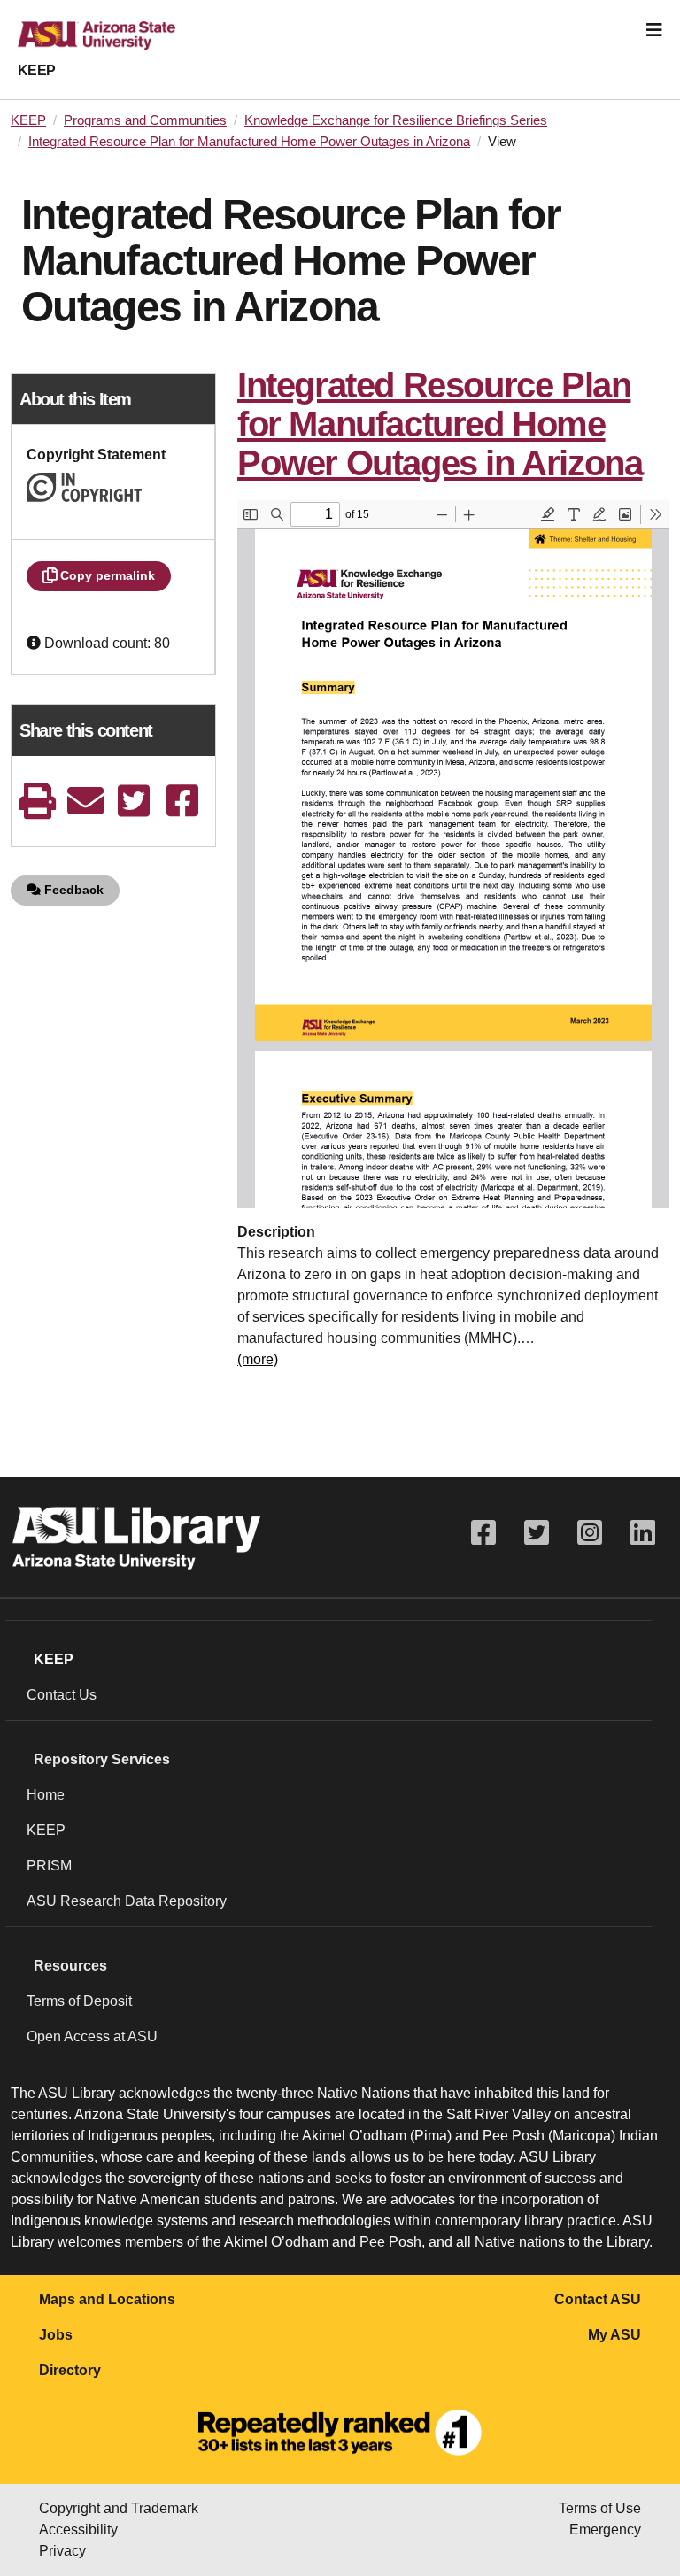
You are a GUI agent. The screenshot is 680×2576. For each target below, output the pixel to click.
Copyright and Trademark (119, 2508)
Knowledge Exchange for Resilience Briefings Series (396, 120)
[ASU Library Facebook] (483, 1533)
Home (46, 1795)
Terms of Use (600, 2508)
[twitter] (134, 801)
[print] (37, 801)
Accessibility (78, 2530)
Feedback (72, 890)
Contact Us (62, 1695)
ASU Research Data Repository (127, 1901)
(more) (258, 1359)
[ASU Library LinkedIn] (643, 1533)
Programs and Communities (145, 120)
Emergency (605, 2530)
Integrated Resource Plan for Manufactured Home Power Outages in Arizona (249, 142)
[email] (86, 801)
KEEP (37, 70)
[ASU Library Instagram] (590, 1533)
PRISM (49, 1866)
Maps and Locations (107, 2299)
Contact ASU (598, 2299)
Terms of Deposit (79, 2001)
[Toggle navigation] (654, 30)
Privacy (62, 2551)
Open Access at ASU (92, 2036)
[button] (35, 643)
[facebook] (182, 801)
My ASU (614, 2335)
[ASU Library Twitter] (537, 1533)
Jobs (56, 2335)
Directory (70, 2370)
